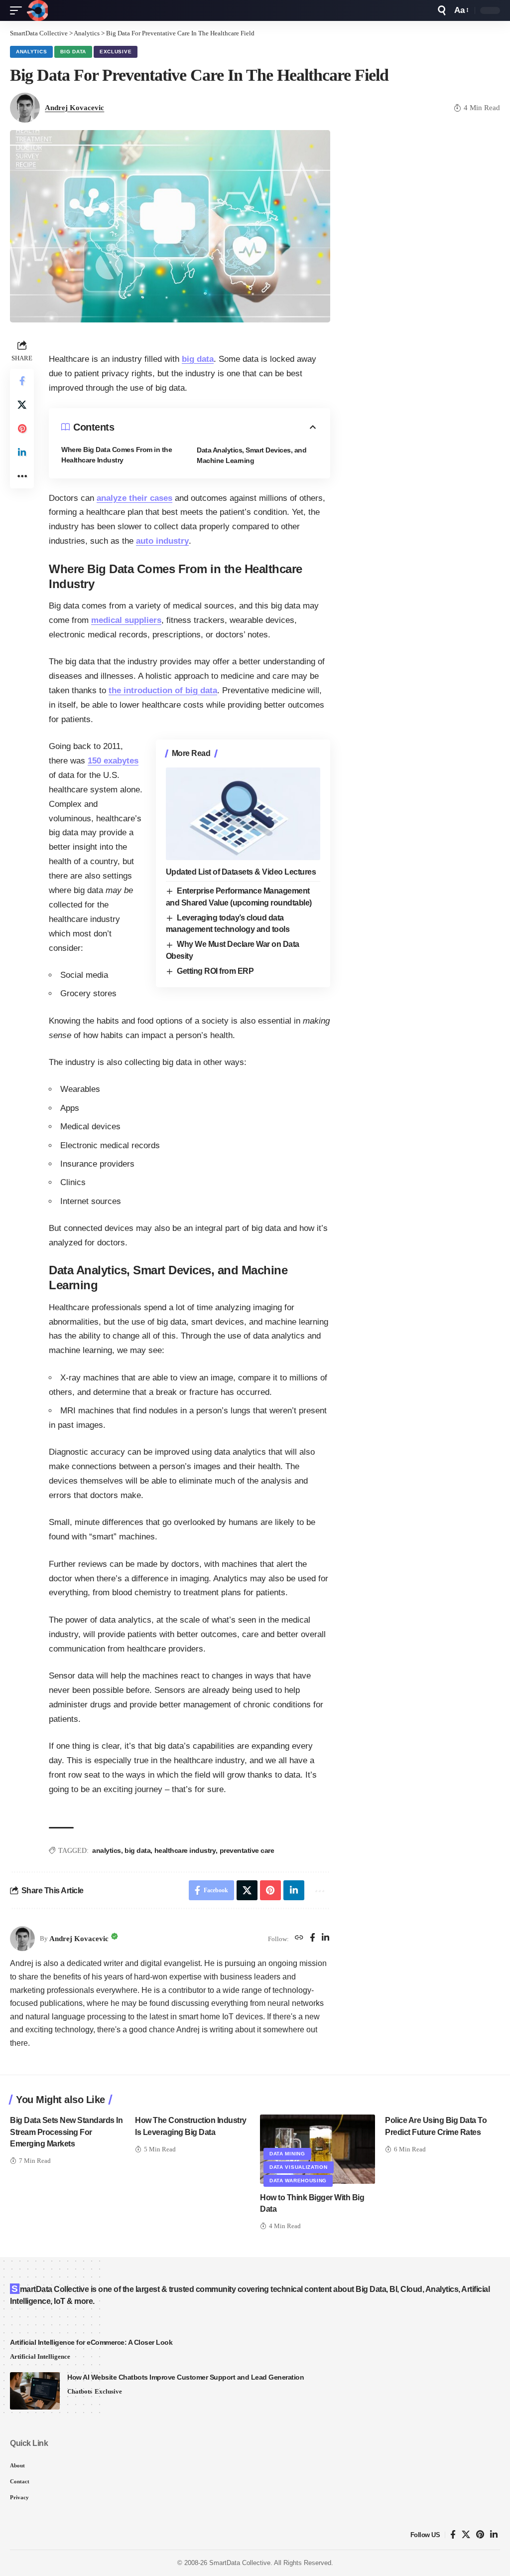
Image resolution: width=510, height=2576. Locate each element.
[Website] (299, 1939)
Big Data (73, 52)
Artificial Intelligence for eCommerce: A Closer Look (91, 2342)
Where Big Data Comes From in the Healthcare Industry (117, 455)
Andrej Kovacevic (74, 108)
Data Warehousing (298, 2181)
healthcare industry (185, 1850)
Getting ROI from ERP (215, 971)
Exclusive (116, 52)
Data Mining (287, 2154)
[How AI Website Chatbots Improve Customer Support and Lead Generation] (35, 2391)
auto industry (162, 541)
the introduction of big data (163, 690)
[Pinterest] (480, 2535)
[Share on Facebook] (22, 381)
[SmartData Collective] (37, 10)
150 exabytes (113, 761)
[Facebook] (313, 1939)
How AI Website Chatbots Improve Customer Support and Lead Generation (186, 2377)
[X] (466, 2535)
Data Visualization (299, 2167)
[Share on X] (22, 405)
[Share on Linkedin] (22, 453)
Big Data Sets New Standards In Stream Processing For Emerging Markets (66, 2132)
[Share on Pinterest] (22, 429)
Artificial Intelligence (40, 2356)
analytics (107, 1850)
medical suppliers (126, 620)
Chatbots (80, 2391)
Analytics (31, 52)
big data (198, 359)
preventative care (247, 1850)
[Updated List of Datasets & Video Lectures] (243, 814)
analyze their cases (134, 498)
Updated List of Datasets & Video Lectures (241, 872)
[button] (18, 10)
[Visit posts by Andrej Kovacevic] (22, 1939)
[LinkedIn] (325, 1939)
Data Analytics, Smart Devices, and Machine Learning (252, 455)
